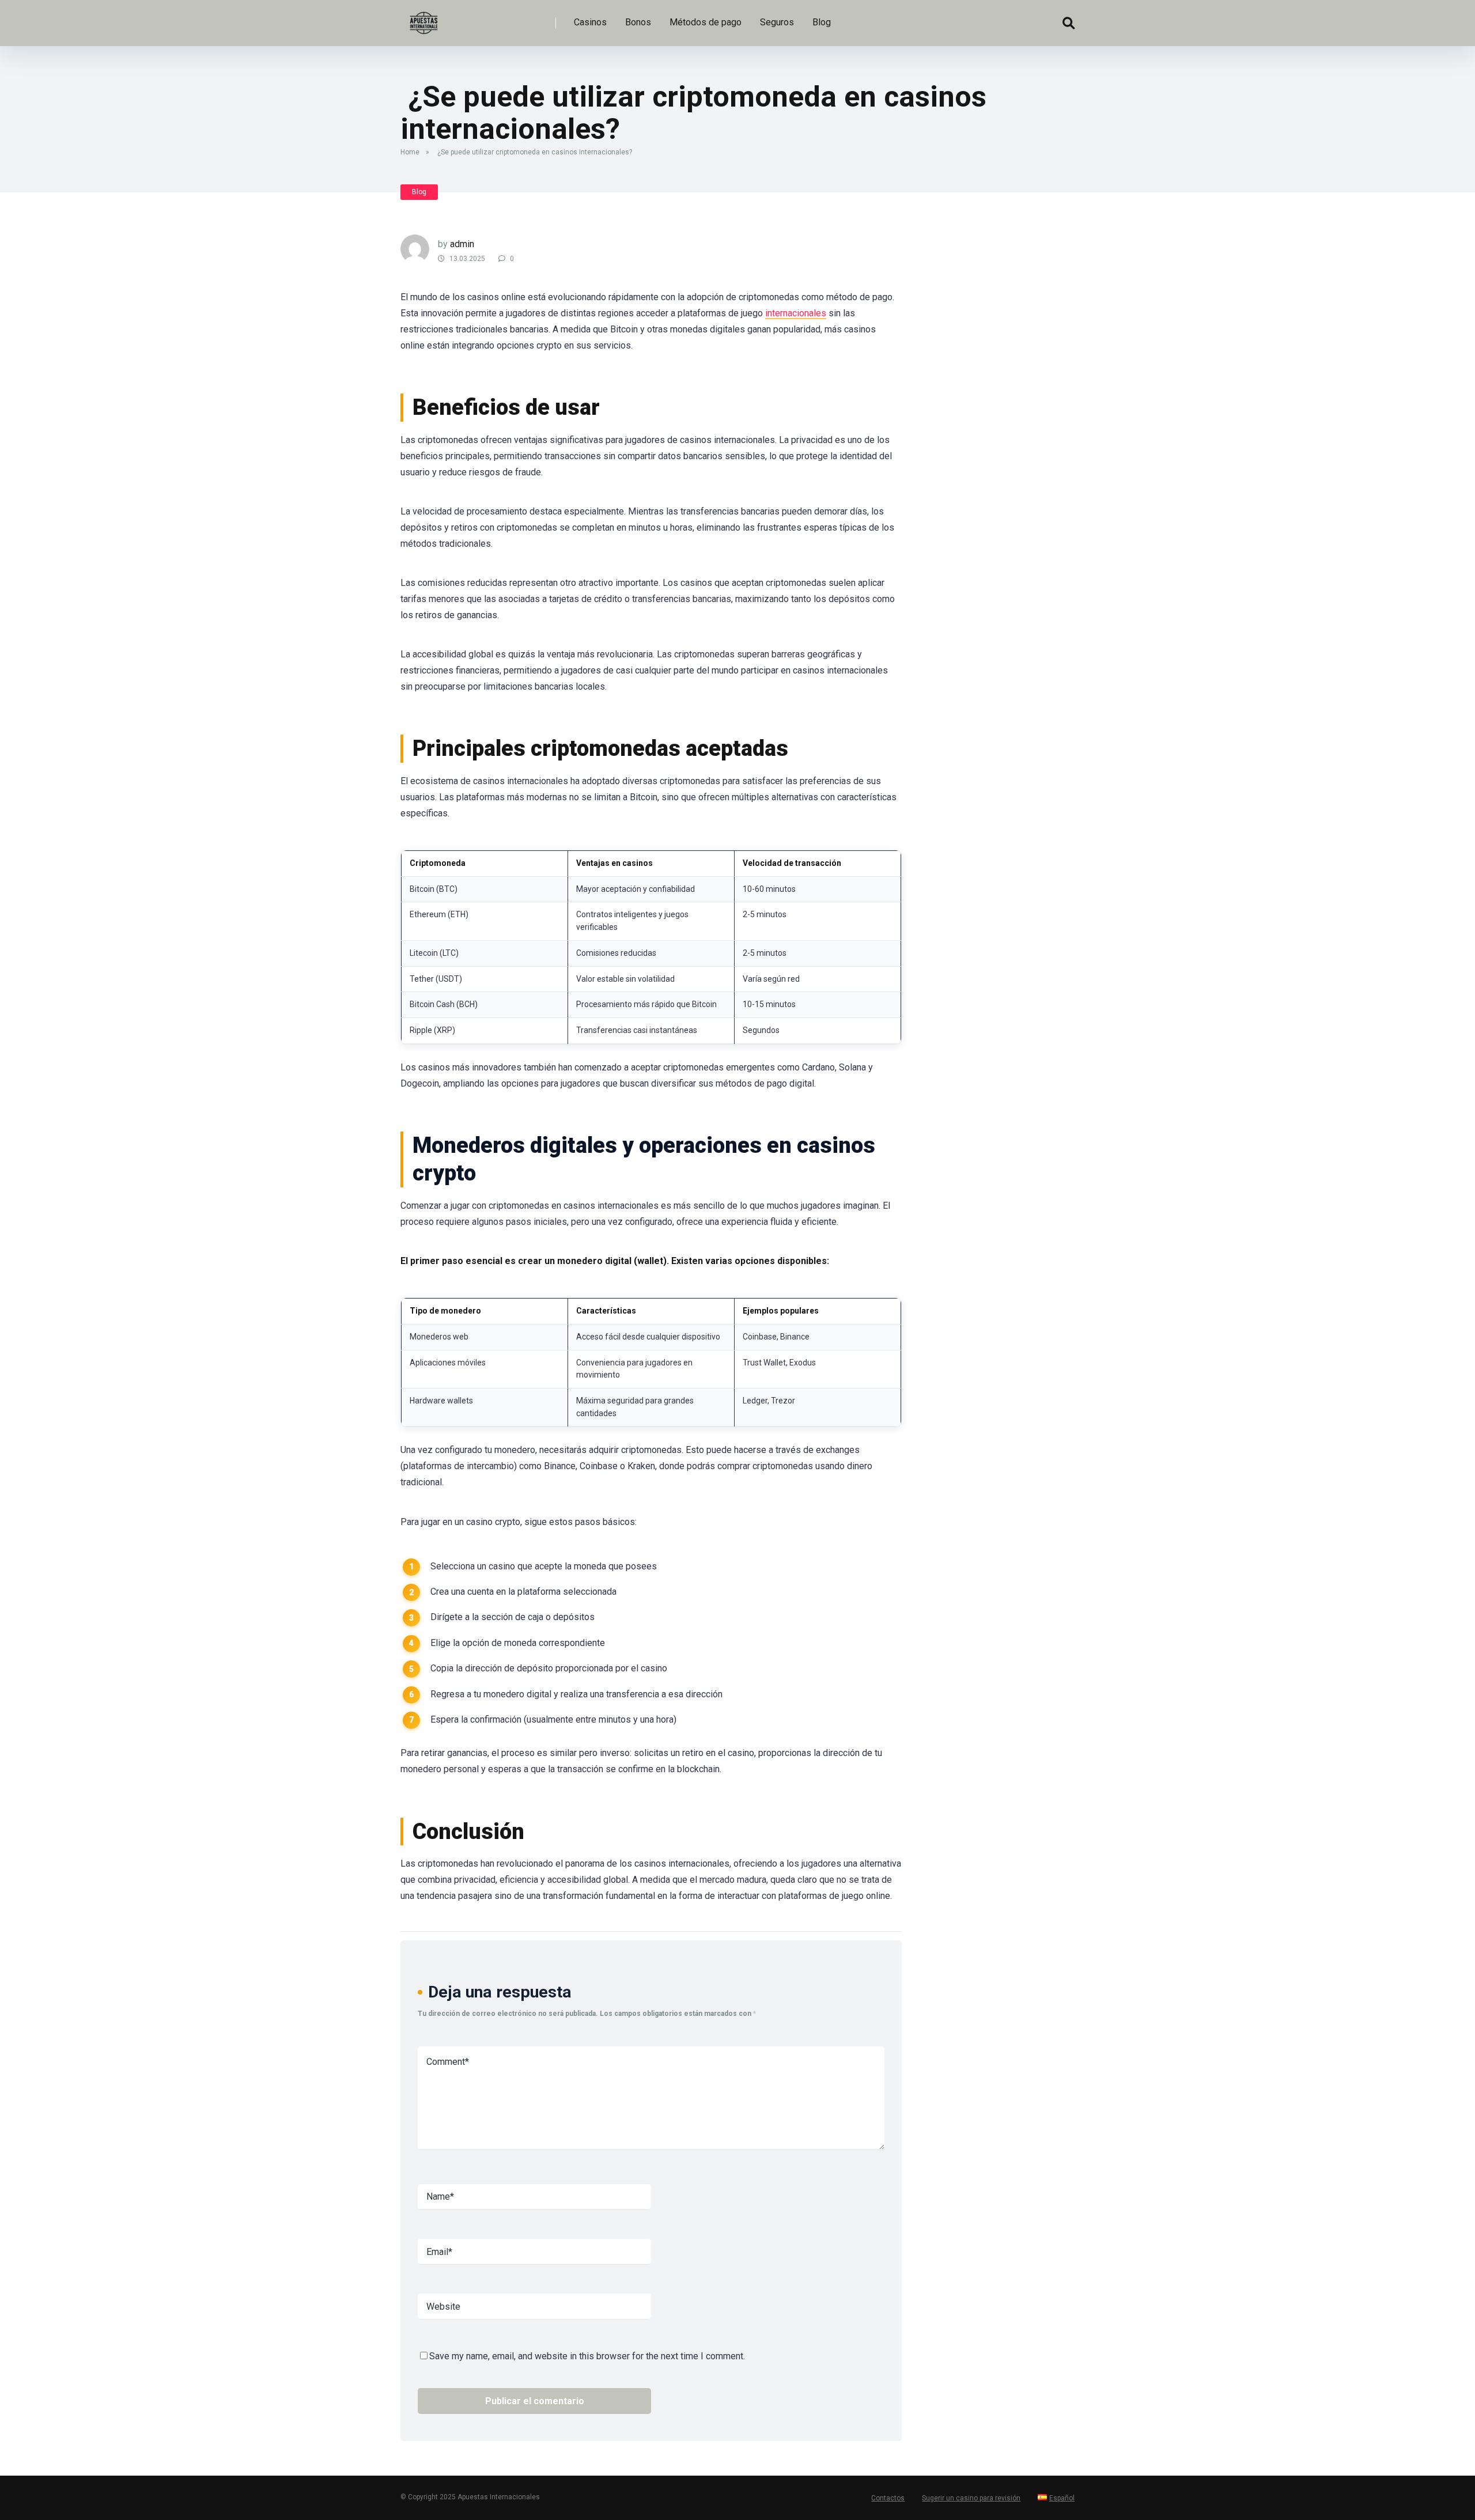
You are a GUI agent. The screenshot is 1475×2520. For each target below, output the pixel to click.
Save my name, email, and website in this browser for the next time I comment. (587, 2356)
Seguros (777, 22)
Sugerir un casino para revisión (971, 2498)
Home (410, 152)
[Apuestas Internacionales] (423, 19)
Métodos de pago (706, 22)
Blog (822, 22)
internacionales (796, 313)
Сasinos (590, 22)
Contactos (888, 2498)
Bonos (638, 22)
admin (462, 244)
